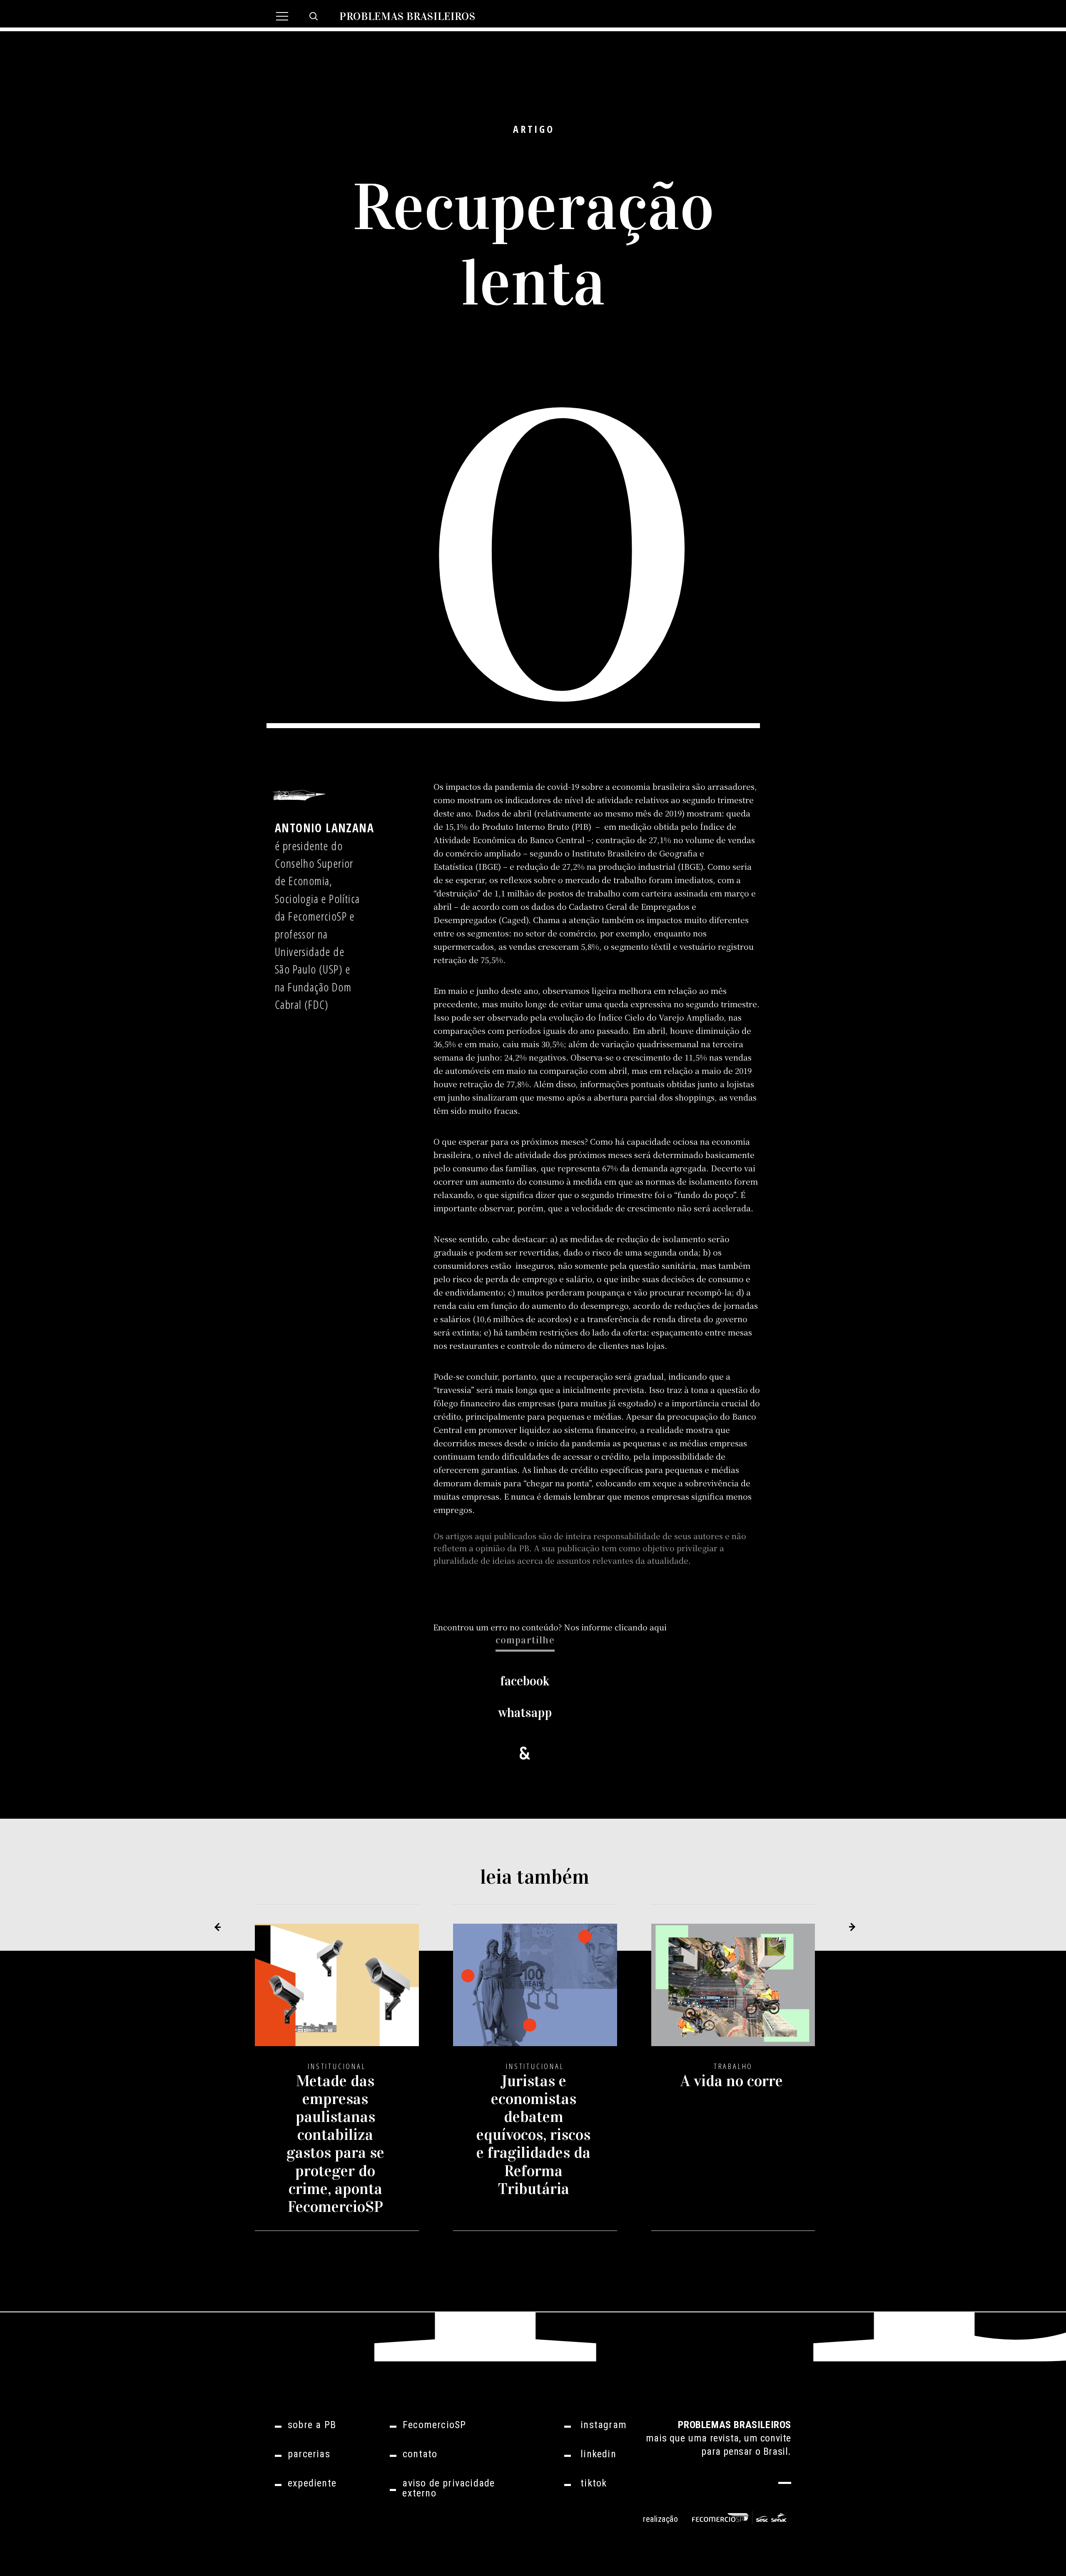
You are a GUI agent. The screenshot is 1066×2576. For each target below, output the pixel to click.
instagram (604, 2425)
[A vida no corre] (733, 1992)
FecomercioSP (434, 2425)
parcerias (309, 2454)
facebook (525, 1681)
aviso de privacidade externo (448, 2488)
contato (420, 2454)
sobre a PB (312, 2425)
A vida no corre (732, 2081)
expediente (312, 2483)
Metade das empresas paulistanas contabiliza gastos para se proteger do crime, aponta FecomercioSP (335, 2143)
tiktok (594, 2483)
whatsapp (525, 1713)
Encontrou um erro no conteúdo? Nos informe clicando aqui (550, 1627)
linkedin (598, 2454)
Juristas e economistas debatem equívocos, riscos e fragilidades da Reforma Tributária (533, 2134)
